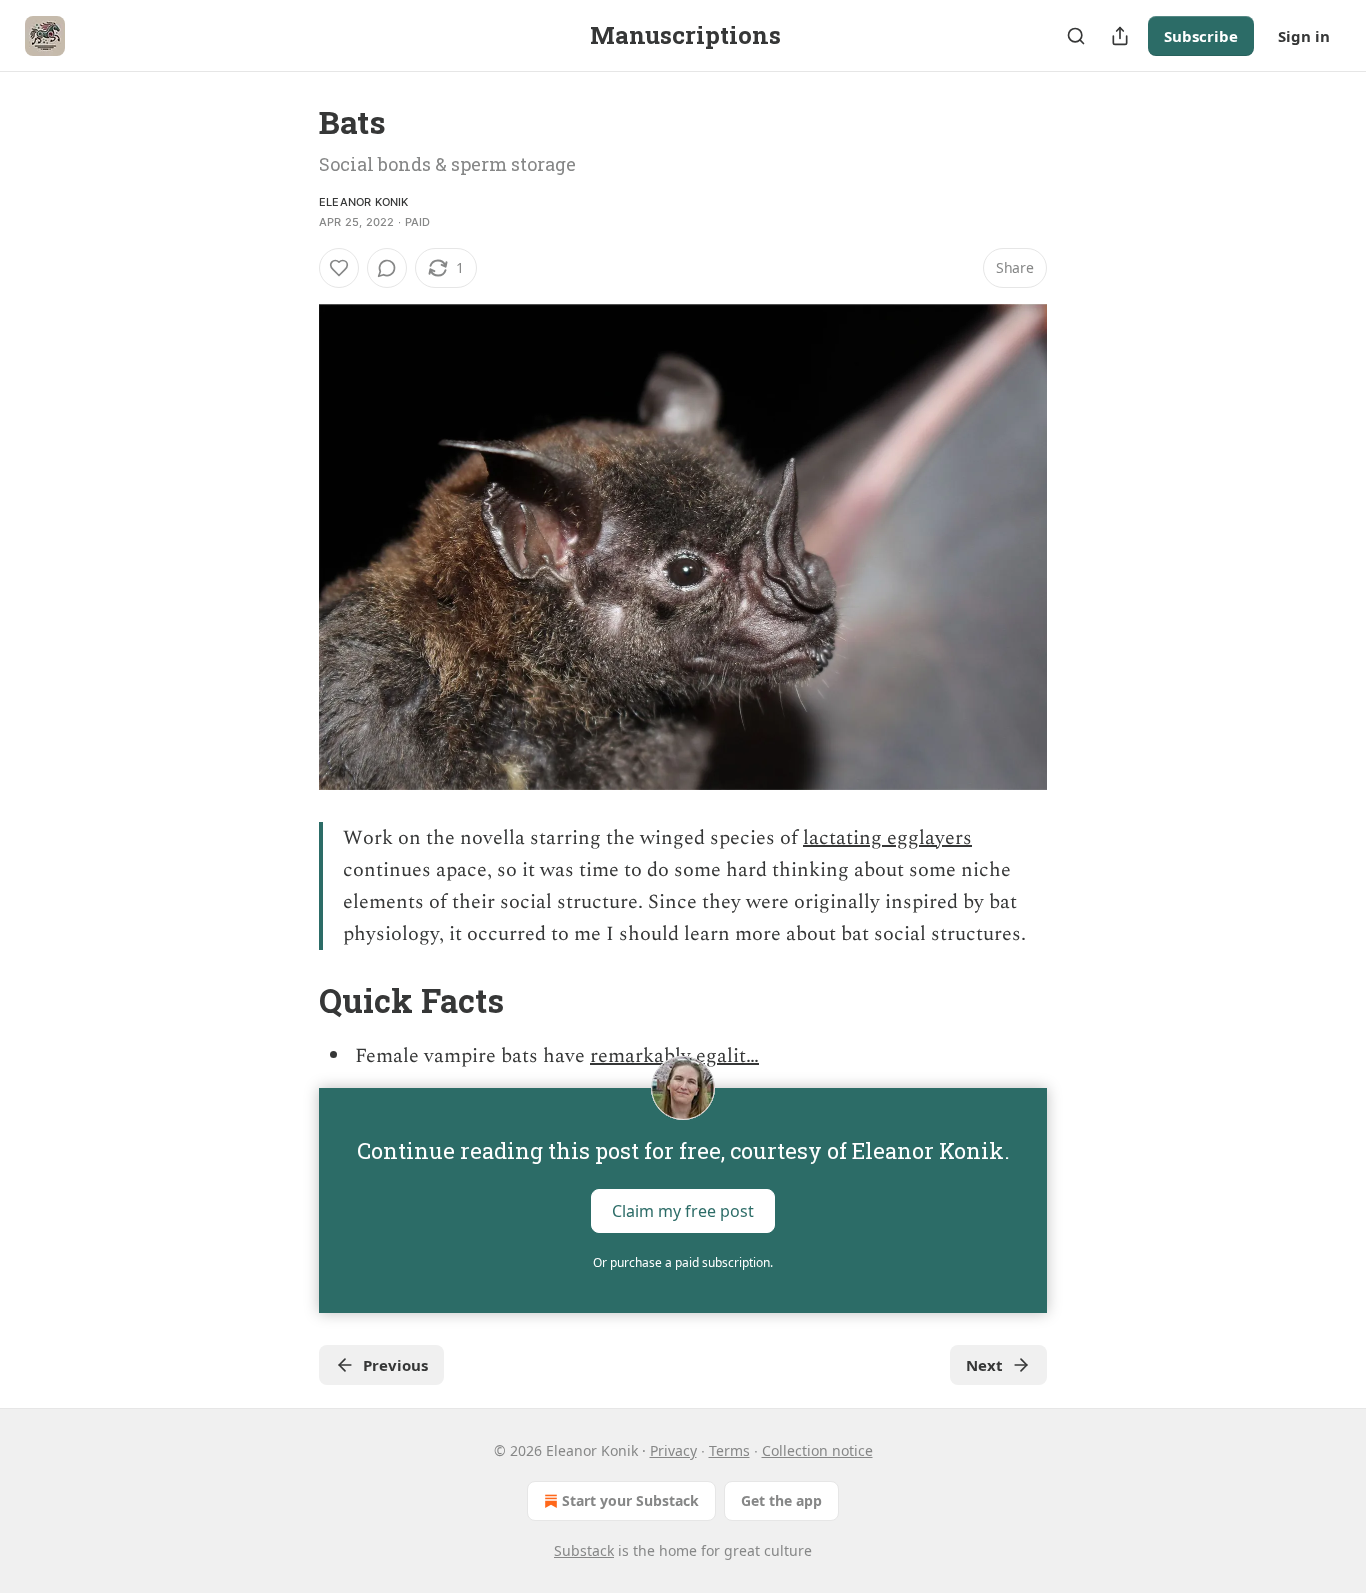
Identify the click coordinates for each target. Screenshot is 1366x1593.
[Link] (291, 1001)
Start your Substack (630, 1500)
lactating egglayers (887, 838)
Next (984, 1365)
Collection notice (817, 1450)
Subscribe (1201, 36)
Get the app (781, 1500)
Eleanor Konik (364, 202)
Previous (395, 1365)
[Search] (1076, 36)
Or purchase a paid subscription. (683, 1262)
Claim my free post (683, 1211)
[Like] (339, 268)
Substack (584, 1550)
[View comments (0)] (387, 268)
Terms (729, 1450)
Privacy (673, 1450)
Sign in (1304, 36)
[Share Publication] (1120, 36)
